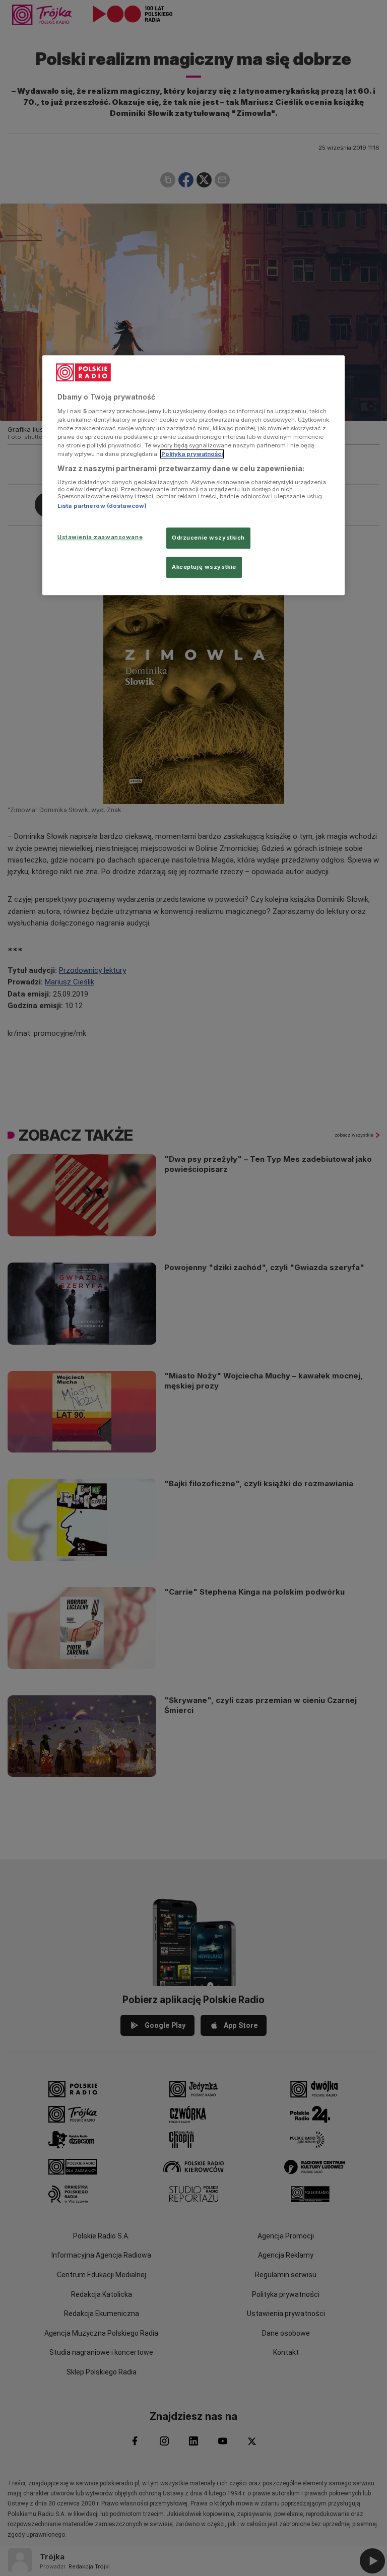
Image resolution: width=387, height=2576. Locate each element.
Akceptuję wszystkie (204, 567)
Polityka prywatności (192, 454)
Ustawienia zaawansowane (100, 537)
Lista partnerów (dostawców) (102, 506)
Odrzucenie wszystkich (208, 538)
